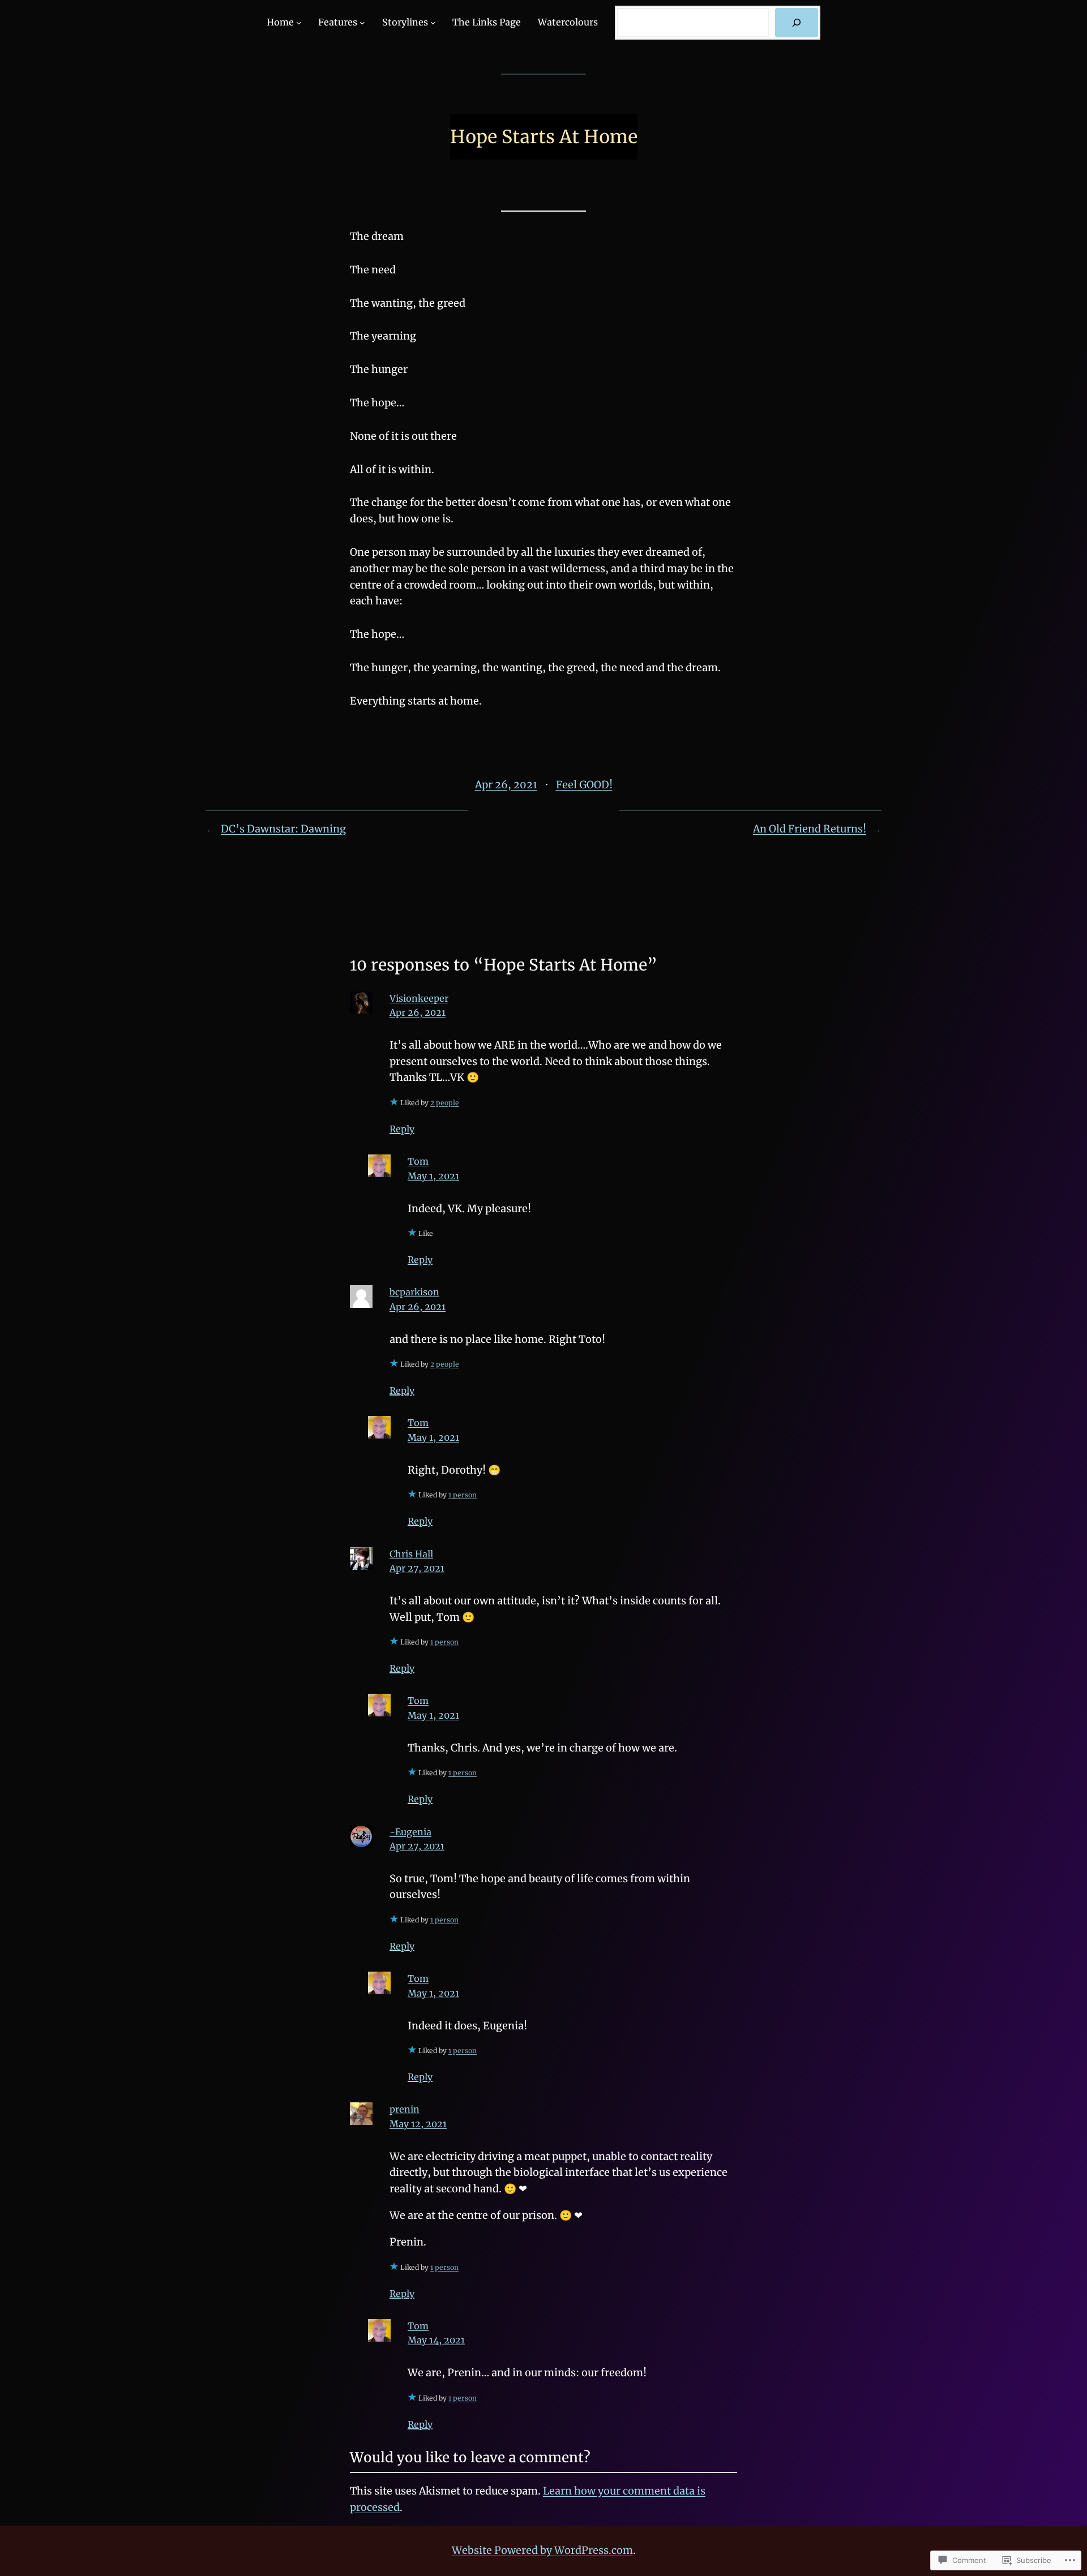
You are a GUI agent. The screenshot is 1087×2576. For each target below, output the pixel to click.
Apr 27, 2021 (417, 1568)
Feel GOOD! (584, 785)
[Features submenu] (362, 23)
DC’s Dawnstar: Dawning (283, 829)
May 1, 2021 (433, 1176)
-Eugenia (410, 1832)
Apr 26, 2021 (418, 1012)
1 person (463, 1495)
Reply (402, 1129)
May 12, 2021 (418, 2124)
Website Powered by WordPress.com (542, 2550)
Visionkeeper (419, 998)
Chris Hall (411, 1554)
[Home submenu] (299, 23)
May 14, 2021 (436, 2340)
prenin (405, 2109)
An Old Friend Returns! (810, 829)
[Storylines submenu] (433, 23)
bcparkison (414, 1292)
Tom (418, 1161)
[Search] (797, 23)
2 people (445, 1103)
